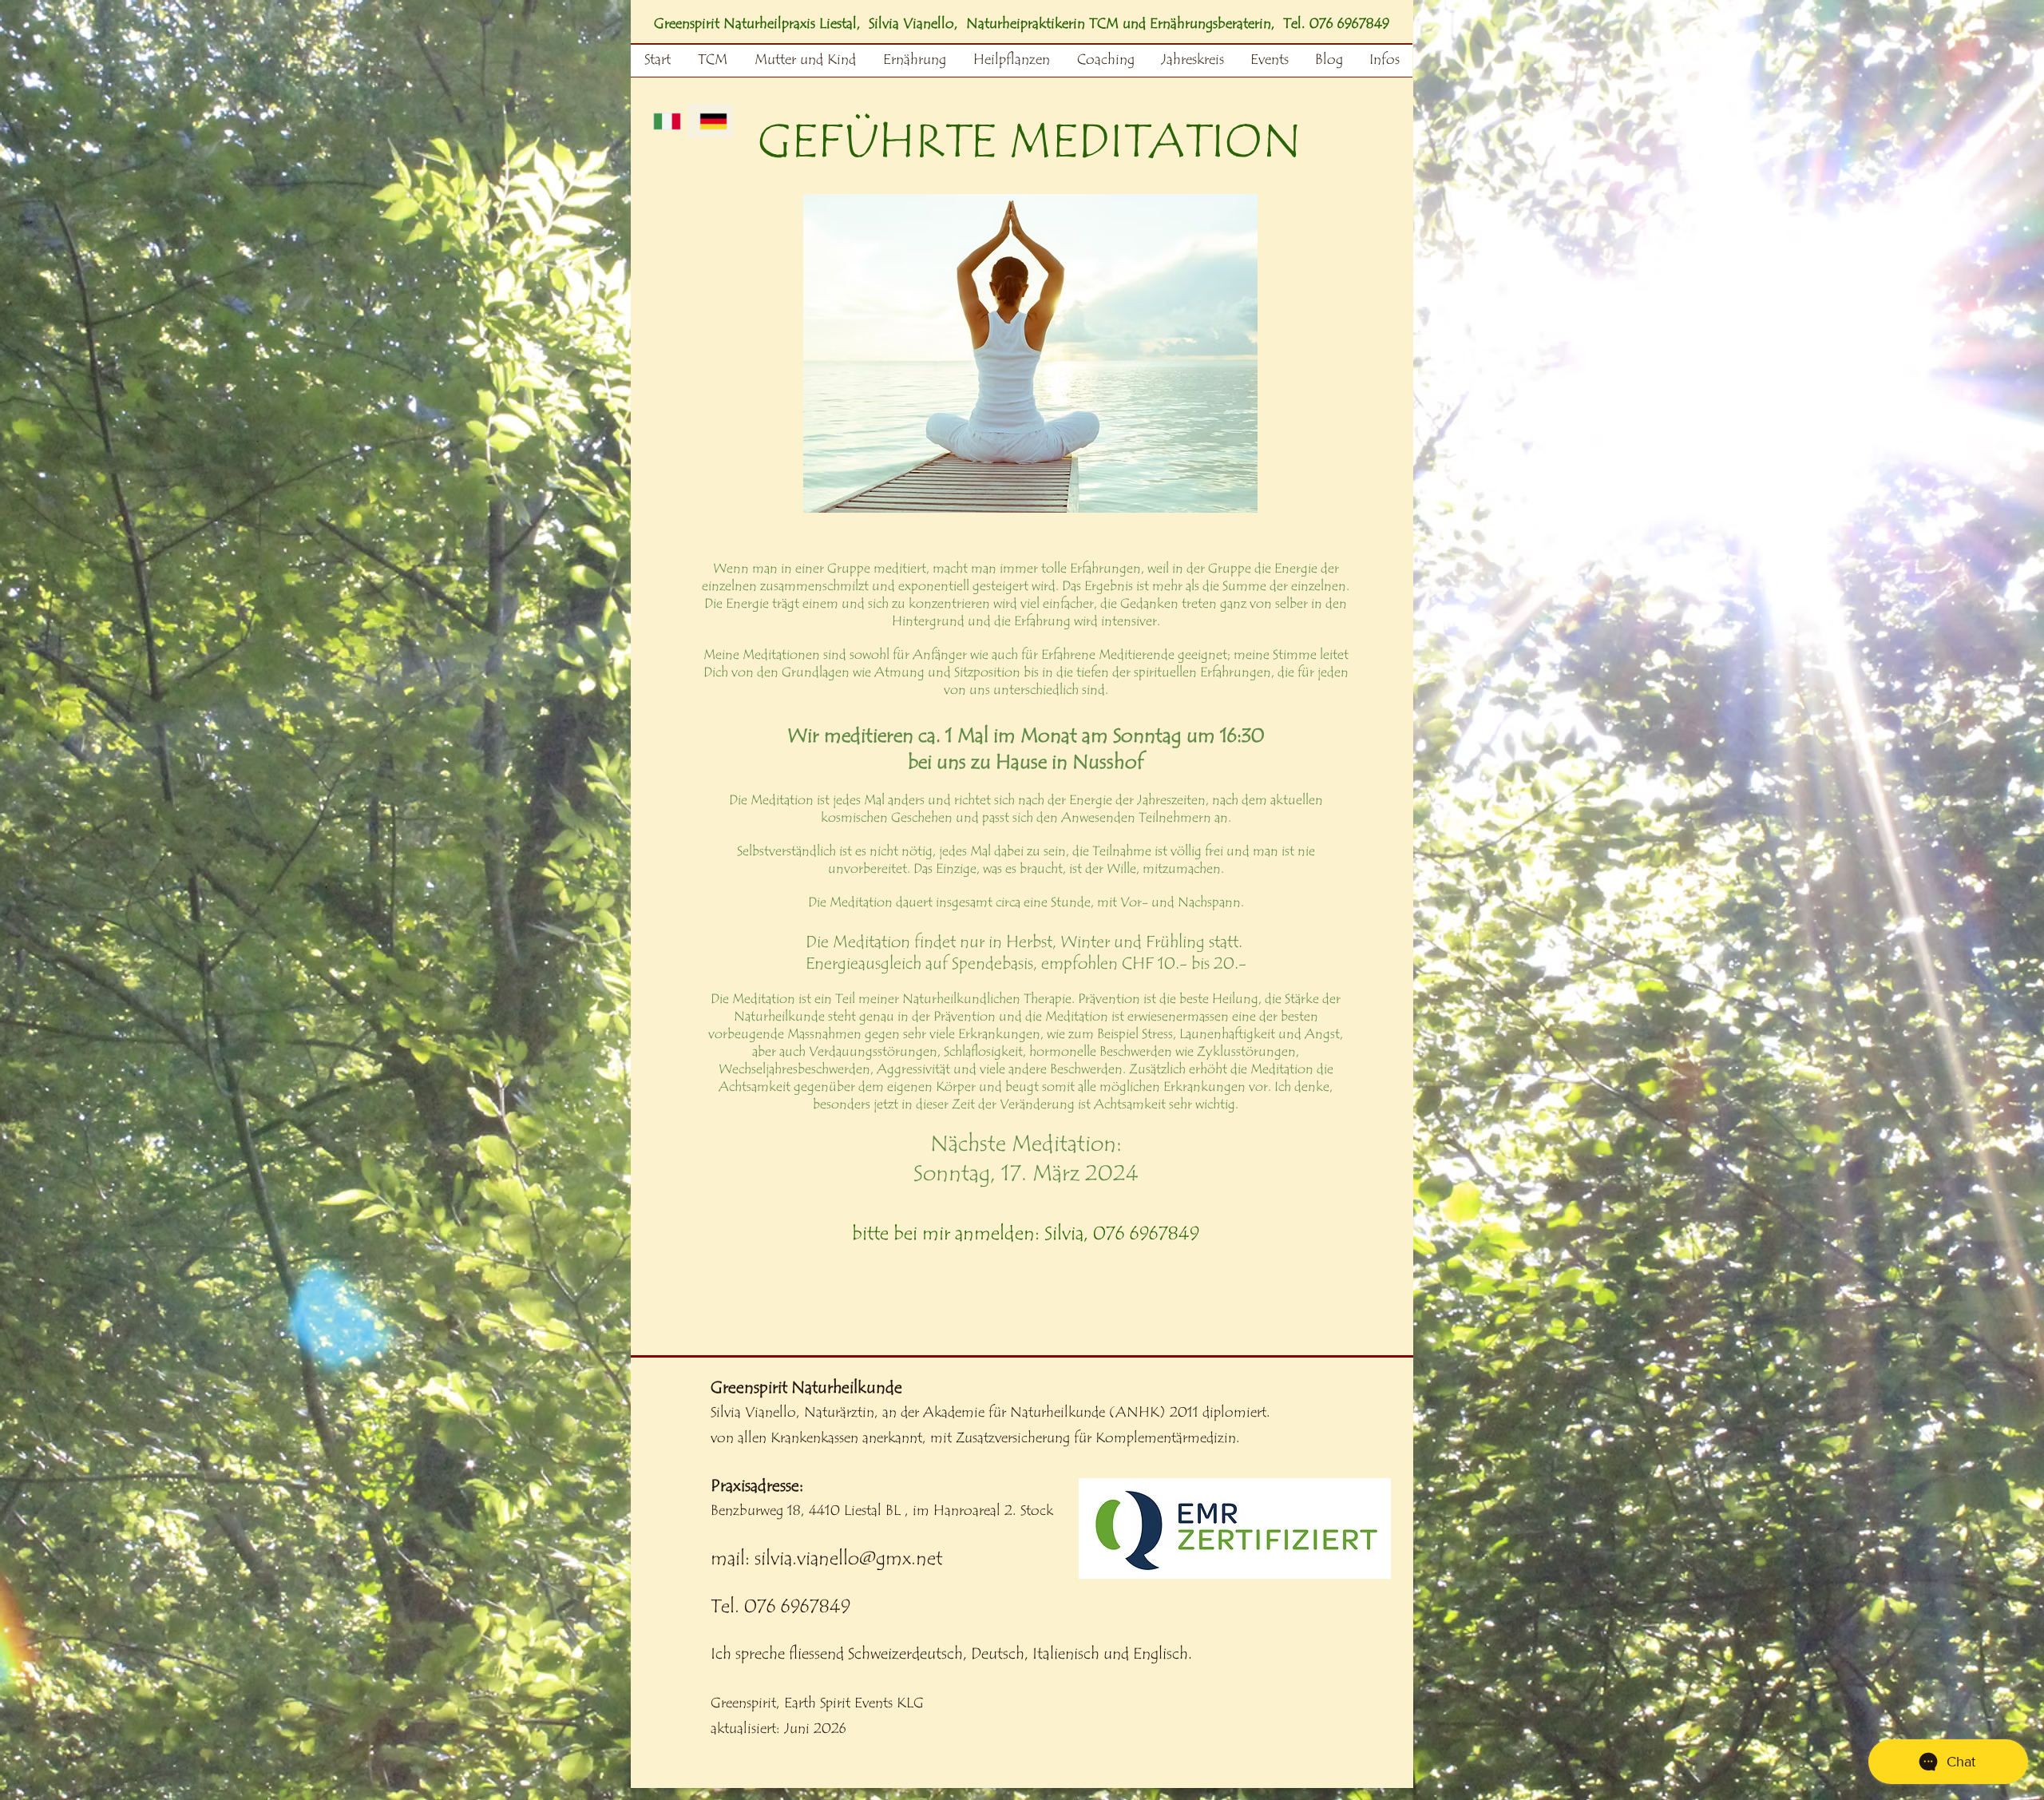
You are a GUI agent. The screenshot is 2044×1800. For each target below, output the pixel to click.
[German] (711, 121)
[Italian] (665, 121)
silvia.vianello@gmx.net (848, 1558)
